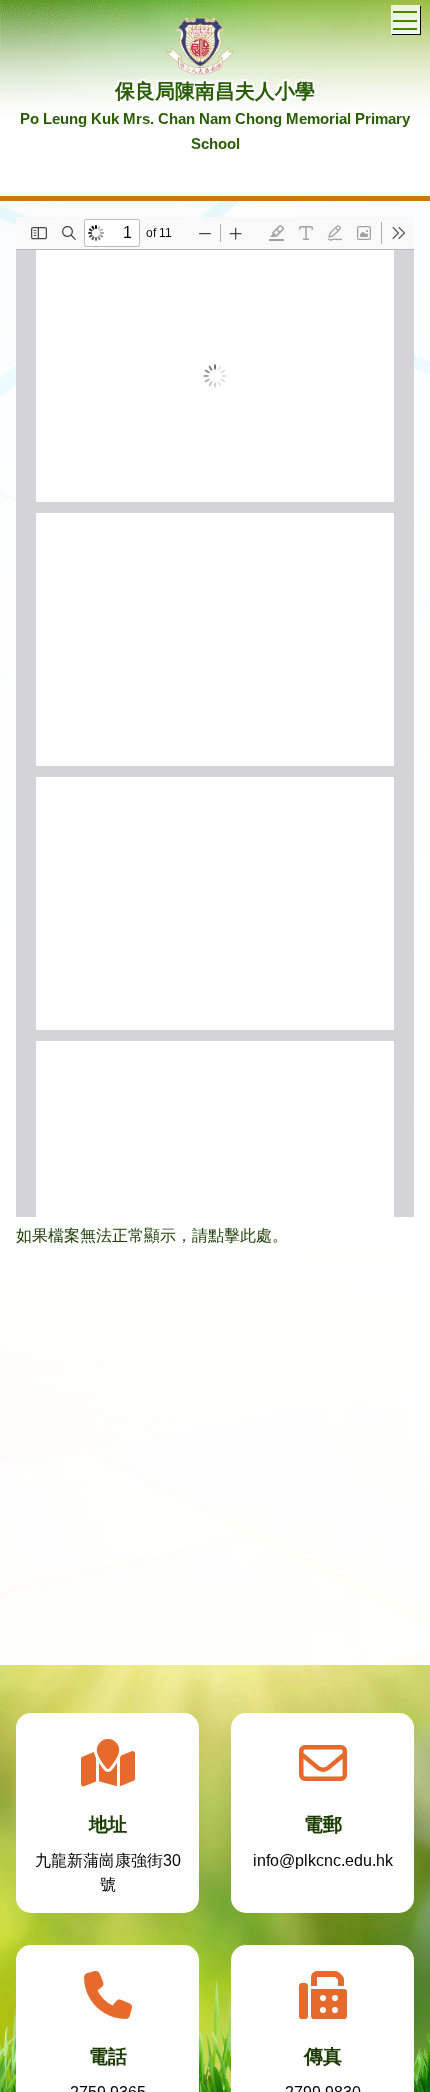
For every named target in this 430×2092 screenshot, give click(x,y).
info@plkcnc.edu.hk (323, 1860)
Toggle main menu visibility (405, 19)
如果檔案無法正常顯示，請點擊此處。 (152, 1235)
